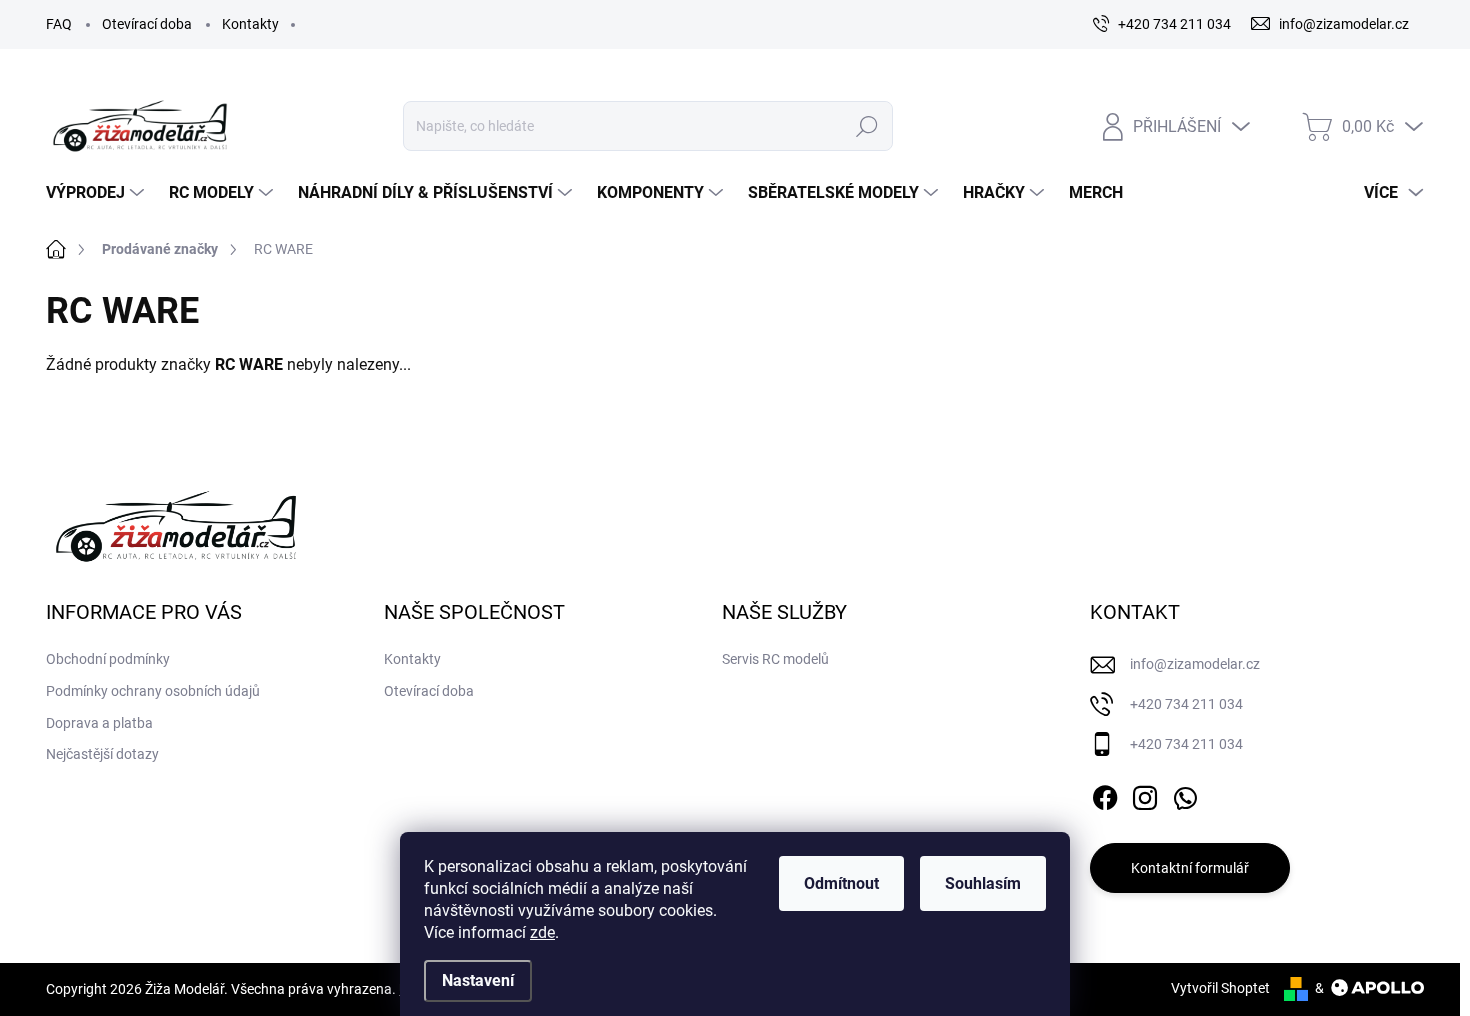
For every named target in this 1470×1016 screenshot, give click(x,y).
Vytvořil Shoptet (1220, 988)
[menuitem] (97, 193)
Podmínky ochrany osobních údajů (153, 691)
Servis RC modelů (775, 659)
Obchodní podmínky (108, 659)
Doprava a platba (99, 723)
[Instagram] (1145, 794)
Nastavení (478, 980)
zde (542, 932)
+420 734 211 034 (1186, 704)
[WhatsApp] (1185, 794)
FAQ (59, 24)
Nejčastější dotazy (102, 754)
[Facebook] (1105, 794)
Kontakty (250, 24)
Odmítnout (841, 883)
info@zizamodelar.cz (1195, 664)
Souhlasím (983, 883)
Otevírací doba (147, 24)
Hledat (866, 126)
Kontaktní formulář (1190, 868)
